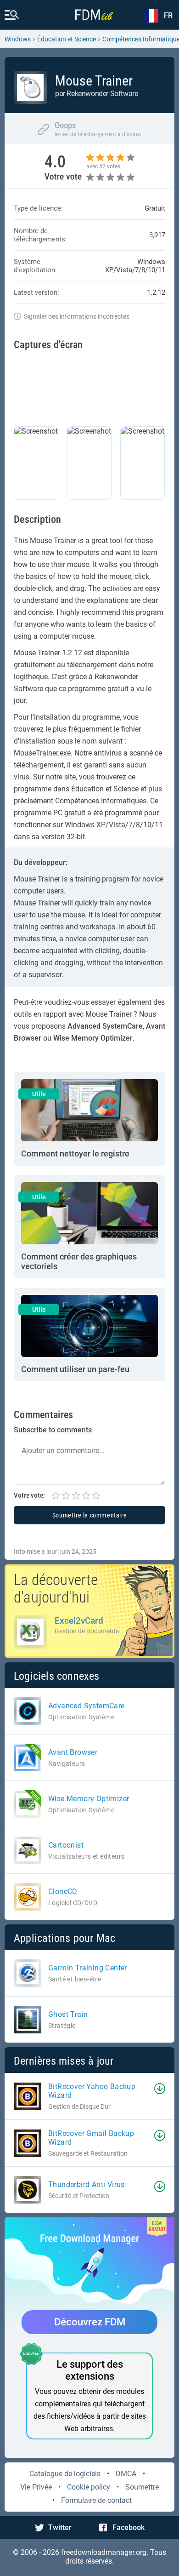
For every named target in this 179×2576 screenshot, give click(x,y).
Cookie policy (89, 2487)
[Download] (160, 2089)
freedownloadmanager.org (104, 2552)
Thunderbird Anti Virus (87, 2184)
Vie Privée (36, 2487)
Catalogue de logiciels (65, 2474)
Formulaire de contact (96, 2500)
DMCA (126, 2474)
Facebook (129, 2527)
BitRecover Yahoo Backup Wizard (92, 2091)
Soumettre (142, 2487)
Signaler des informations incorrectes (77, 316)
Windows (18, 39)
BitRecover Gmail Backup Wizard (91, 2138)
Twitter (60, 2527)
